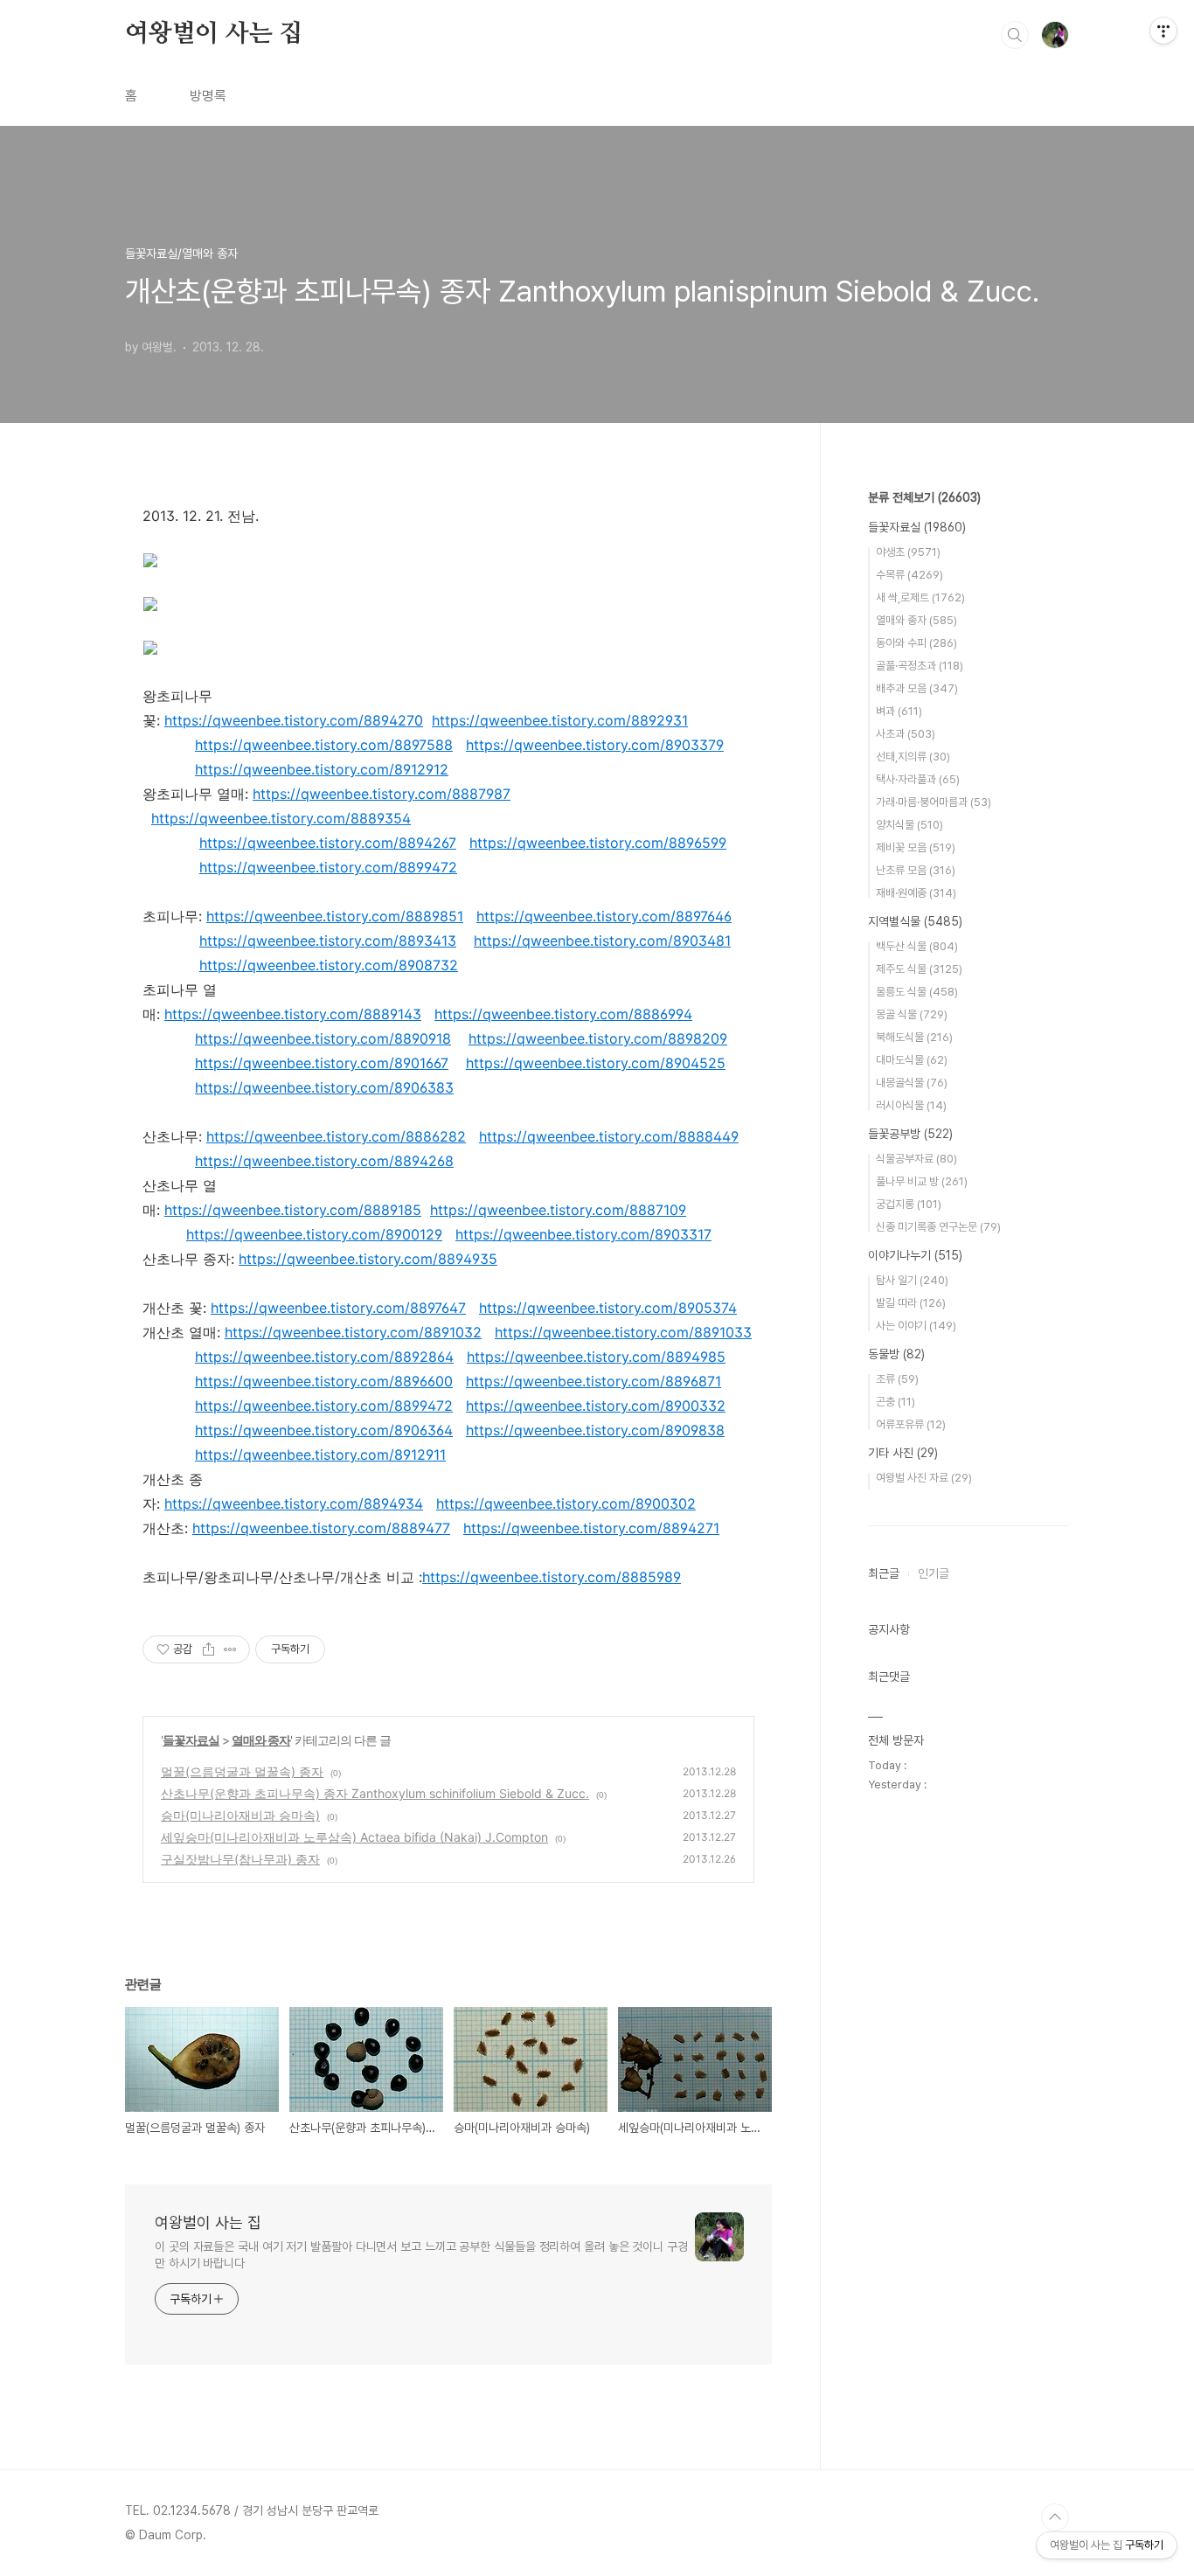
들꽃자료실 (191, 1740)
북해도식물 (914, 1037)
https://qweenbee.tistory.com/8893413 (328, 941)
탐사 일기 (912, 1280)
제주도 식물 (919, 969)
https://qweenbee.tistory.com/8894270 (294, 720)
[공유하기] (208, 1649)
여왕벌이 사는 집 (214, 34)
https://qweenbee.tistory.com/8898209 (598, 1038)
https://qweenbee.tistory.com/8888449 (609, 1136)
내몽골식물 (912, 1083)
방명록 (208, 96)
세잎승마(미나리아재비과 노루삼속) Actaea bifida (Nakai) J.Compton (354, 1837)
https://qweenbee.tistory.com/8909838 (595, 1430)
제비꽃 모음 (916, 847)
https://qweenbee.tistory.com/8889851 (335, 916)
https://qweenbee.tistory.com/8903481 (602, 941)
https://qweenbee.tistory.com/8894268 (324, 1161)
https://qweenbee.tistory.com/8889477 (321, 1528)
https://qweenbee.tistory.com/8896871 (594, 1381)
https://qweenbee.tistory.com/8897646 (604, 916)
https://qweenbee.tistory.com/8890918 (323, 1038)
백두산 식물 (917, 946)
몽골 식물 (912, 1014)
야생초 (908, 552)
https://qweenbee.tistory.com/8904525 (596, 1063)
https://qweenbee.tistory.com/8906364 (324, 1430)
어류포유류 (911, 1424)
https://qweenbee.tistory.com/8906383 (324, 1087)
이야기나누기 (915, 1255)
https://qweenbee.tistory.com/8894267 (328, 843)
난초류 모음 (916, 870)
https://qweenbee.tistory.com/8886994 (563, 1014)
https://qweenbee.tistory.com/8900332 (596, 1406)
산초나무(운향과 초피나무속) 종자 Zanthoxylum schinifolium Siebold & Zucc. (375, 1793)
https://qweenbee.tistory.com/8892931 (560, 720)
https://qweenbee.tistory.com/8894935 (368, 1259)
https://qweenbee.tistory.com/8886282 (336, 1136)
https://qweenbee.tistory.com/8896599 (598, 843)
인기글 (934, 1573)
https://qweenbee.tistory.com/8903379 (595, 745)
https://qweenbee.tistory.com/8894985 (596, 1357)
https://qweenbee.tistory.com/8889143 (293, 1014)
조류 (897, 1379)
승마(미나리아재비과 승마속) (240, 1815)
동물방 (896, 1354)
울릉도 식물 (917, 992)
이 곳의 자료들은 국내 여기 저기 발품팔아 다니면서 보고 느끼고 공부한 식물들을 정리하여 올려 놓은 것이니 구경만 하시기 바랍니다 (421, 2255)
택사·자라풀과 (918, 779)
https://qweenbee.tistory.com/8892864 (324, 1357)
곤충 (895, 1402)
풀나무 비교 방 (922, 1181)
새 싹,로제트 (920, 597)
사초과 (906, 734)
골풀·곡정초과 (920, 666)
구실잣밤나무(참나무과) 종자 (240, 1859)
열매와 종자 (261, 1740)
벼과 (899, 711)
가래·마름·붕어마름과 (934, 802)
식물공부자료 (916, 1159)
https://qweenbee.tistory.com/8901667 (322, 1063)
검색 (1015, 35)
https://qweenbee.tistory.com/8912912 (322, 769)
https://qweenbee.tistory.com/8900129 (314, 1234)
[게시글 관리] (230, 1649)
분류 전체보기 (924, 497)
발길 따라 (911, 1303)
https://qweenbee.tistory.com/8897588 (324, 745)
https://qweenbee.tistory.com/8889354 (281, 818)
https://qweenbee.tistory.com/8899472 (328, 867)
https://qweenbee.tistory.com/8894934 (294, 1503)
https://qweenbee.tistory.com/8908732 (329, 965)
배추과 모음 (917, 688)
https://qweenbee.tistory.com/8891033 (623, 1332)
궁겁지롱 (909, 1204)
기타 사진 (903, 1453)
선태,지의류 (913, 757)
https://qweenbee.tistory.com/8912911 (320, 1455)
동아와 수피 (916, 643)
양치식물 (909, 825)
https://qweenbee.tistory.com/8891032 (353, 1332)
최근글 (884, 1573)
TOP (1055, 2517)
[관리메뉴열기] (1163, 31)
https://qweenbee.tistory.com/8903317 (583, 1234)
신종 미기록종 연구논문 (938, 1227)
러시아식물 (911, 1105)
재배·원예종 (916, 893)
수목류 (909, 575)
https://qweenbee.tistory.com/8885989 (552, 1577)
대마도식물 (912, 1060)
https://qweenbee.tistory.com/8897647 (338, 1308)
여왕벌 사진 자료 (924, 1478)
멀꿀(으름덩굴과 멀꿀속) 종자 (242, 1771)
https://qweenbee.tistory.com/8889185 (293, 1210)
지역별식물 (915, 921)
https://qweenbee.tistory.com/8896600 (324, 1381)
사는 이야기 (916, 1326)
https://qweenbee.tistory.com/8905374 (608, 1308)
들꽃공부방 (910, 1134)
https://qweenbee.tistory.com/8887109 (558, 1210)
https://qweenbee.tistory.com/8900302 (566, 1503)
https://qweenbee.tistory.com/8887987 (382, 794)
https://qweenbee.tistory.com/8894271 (591, 1528)
